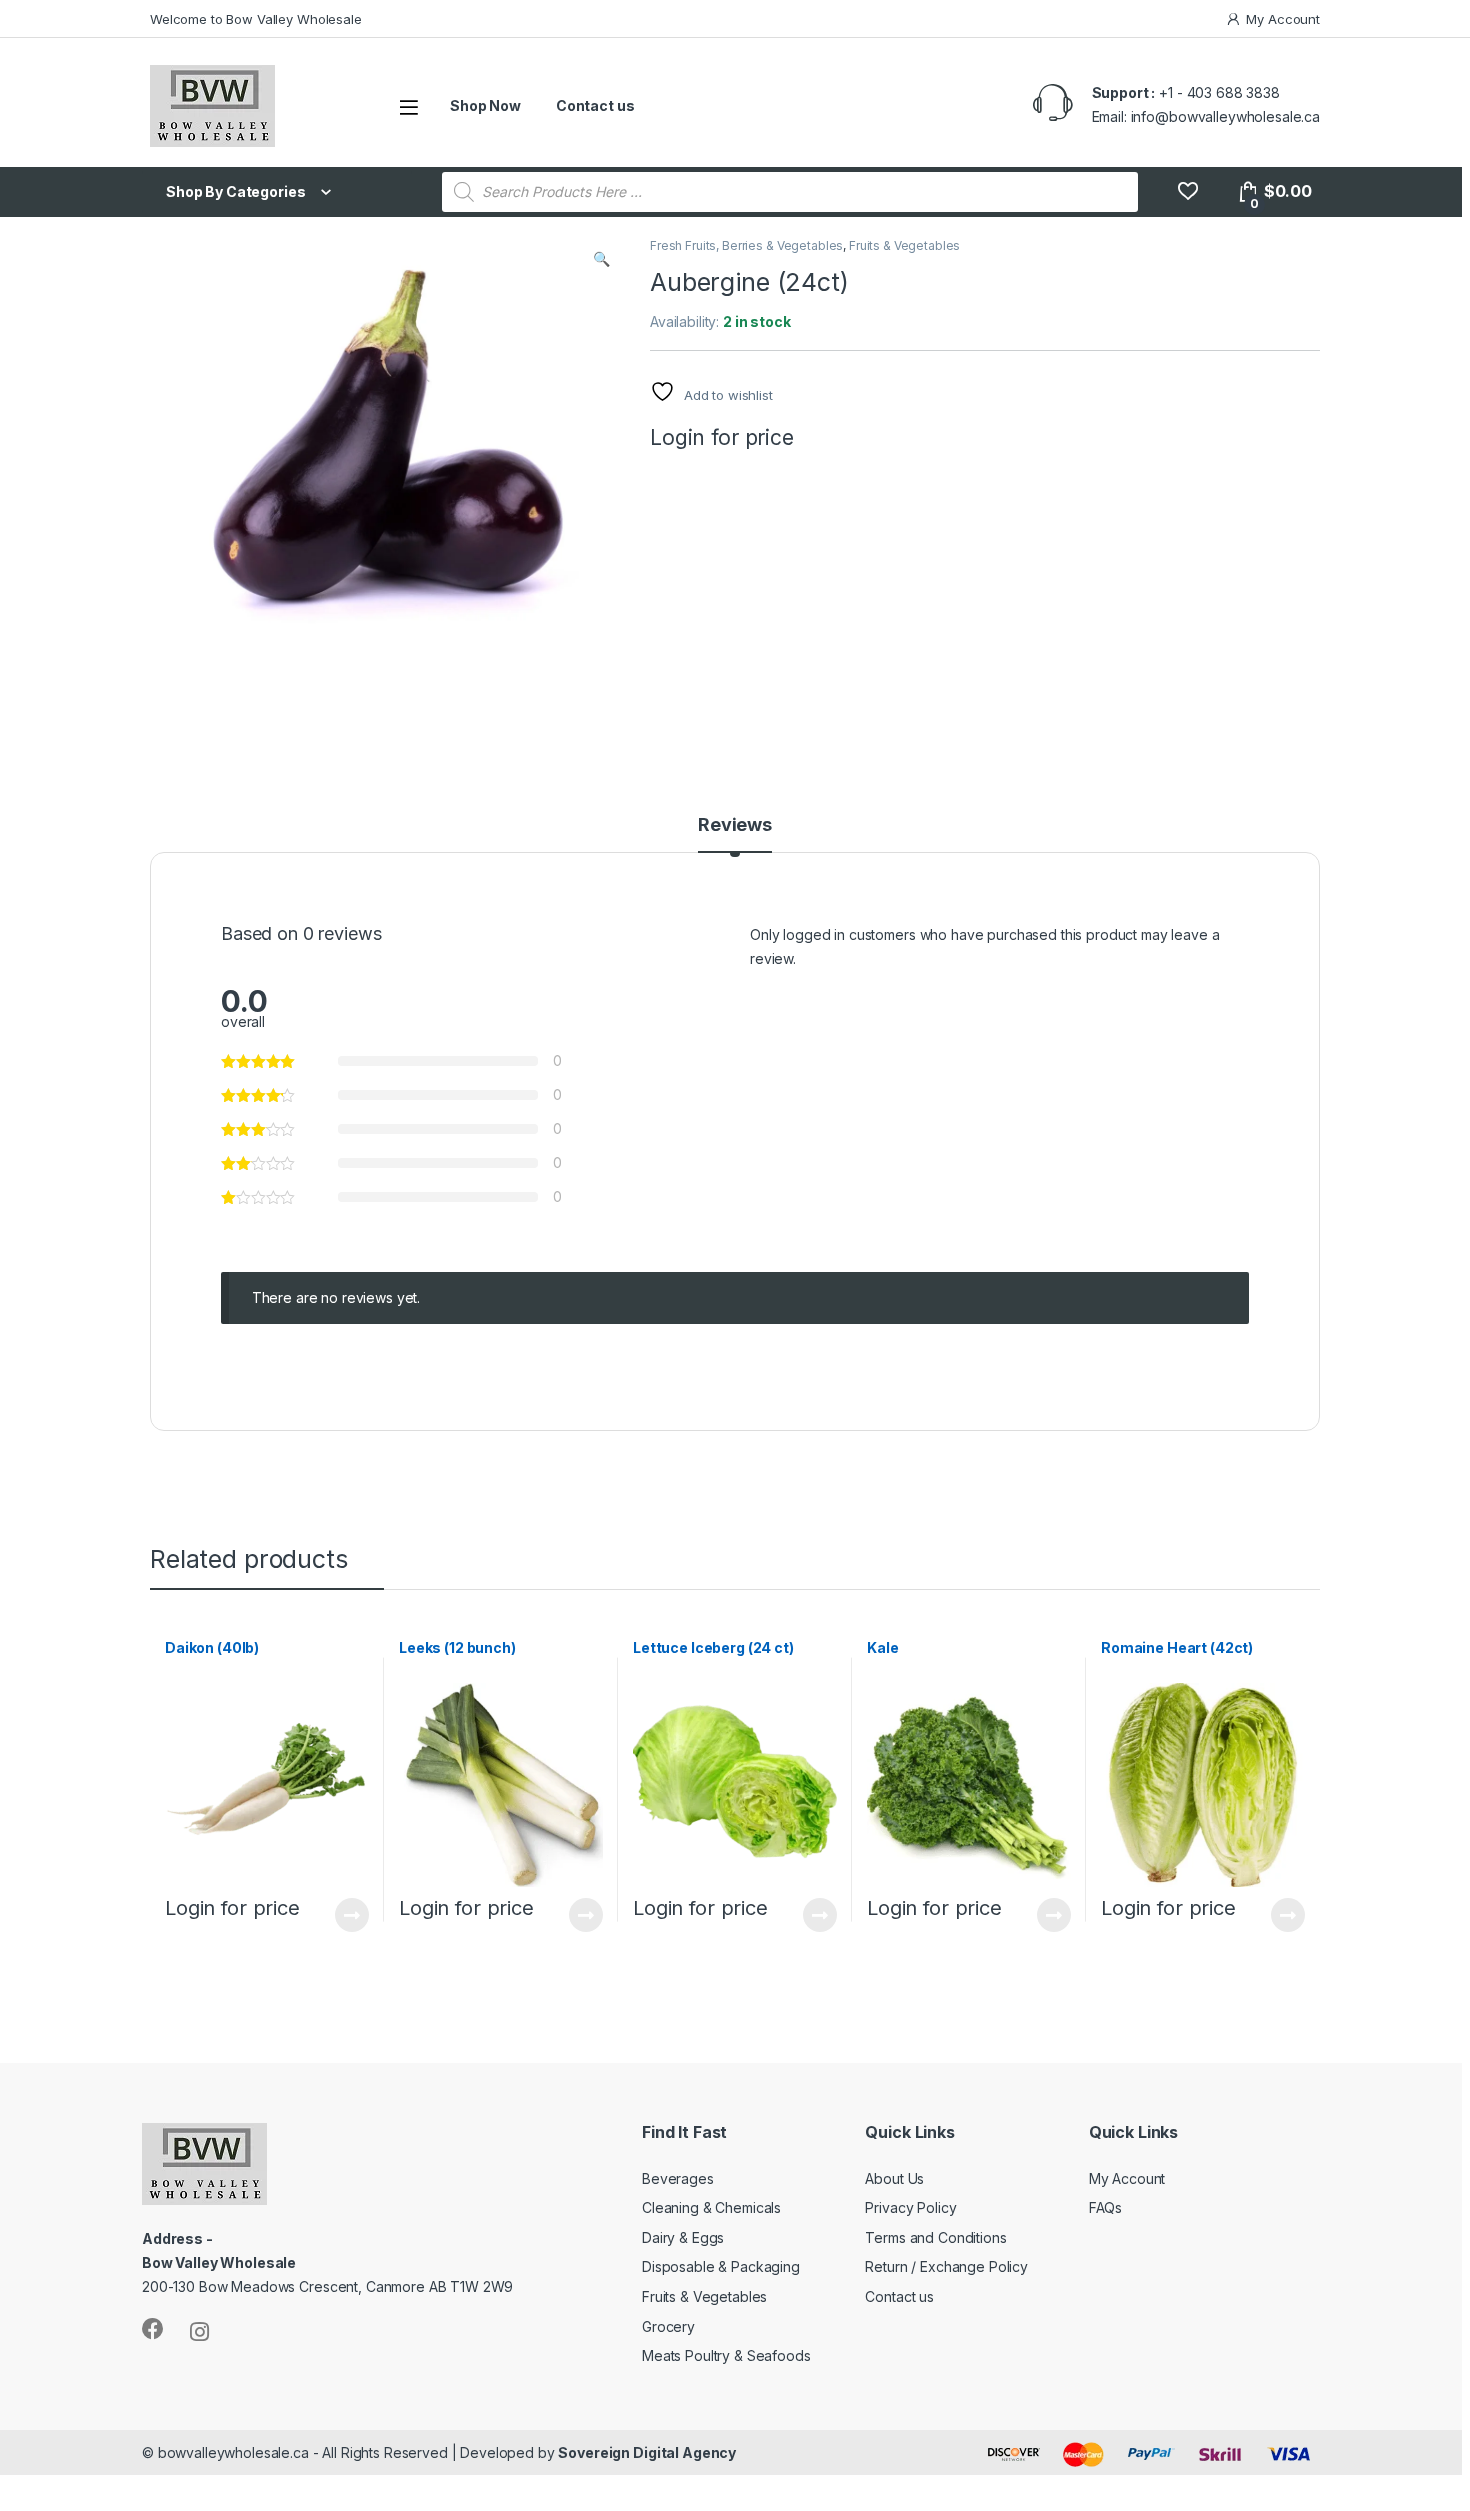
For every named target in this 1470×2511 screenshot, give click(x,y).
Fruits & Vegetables (904, 245)
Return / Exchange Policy (946, 2266)
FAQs (1105, 2207)
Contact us (595, 105)
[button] (601, 259)
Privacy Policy (910, 2207)
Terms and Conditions (935, 2237)
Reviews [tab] (735, 825)
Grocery (668, 2326)
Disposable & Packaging (721, 2266)
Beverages (678, 2178)
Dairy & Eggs (683, 2237)
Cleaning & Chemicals (711, 2207)
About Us (894, 2178)
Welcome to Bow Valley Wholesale (256, 19)
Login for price (722, 437)
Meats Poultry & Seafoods (726, 2355)
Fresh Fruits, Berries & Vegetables (746, 245)
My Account (1283, 19)
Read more (352, 1915)
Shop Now (485, 105)
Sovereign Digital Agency (647, 2452)
